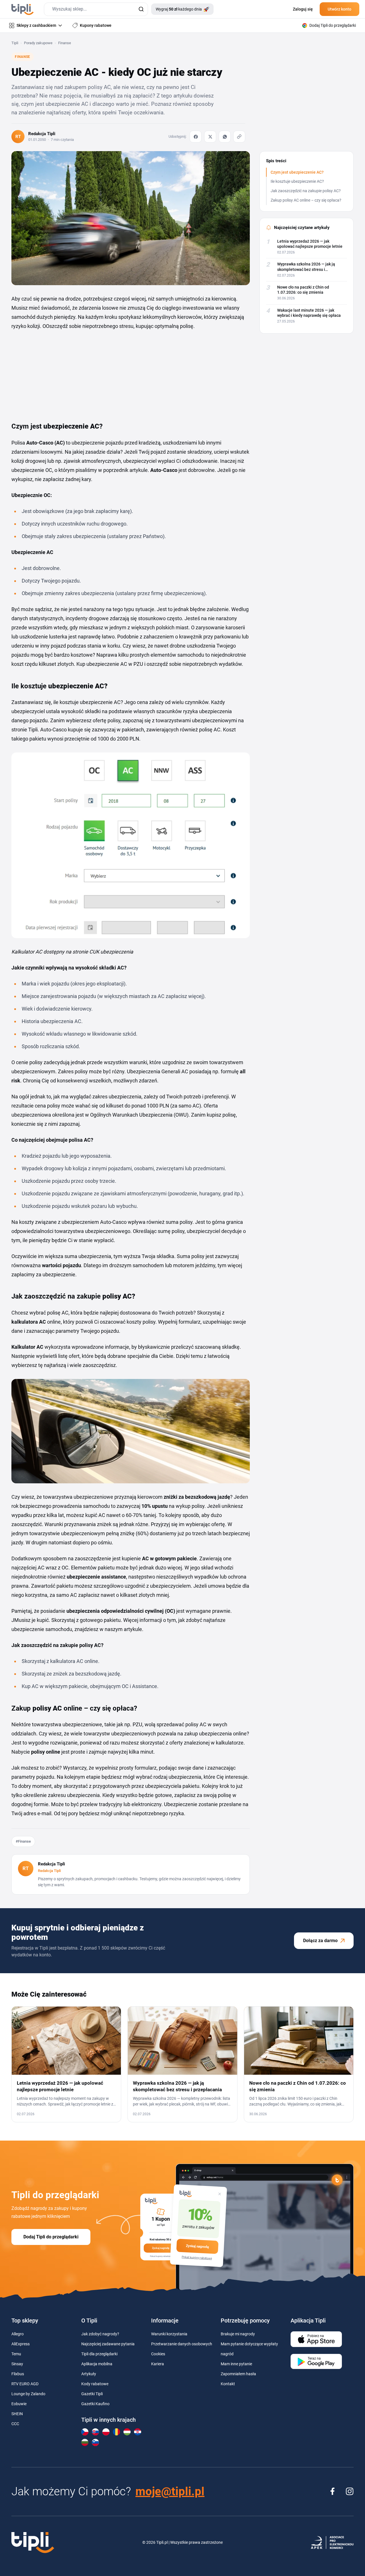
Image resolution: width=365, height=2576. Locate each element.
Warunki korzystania (169, 2334)
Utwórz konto (339, 9)
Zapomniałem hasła (238, 2374)
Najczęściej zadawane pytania (108, 2344)
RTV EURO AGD (25, 2384)
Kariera (158, 2364)
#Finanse (23, 1841)
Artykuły (89, 2374)
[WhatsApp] (225, 137)
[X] (210, 137)
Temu (16, 2354)
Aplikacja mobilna (97, 2364)
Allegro (18, 2334)
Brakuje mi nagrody (238, 2334)
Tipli (15, 43)
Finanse (65, 43)
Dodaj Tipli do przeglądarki (51, 2237)
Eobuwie (19, 2404)
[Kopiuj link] (239, 137)
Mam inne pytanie (236, 2364)
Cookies (158, 2354)
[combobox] (96, 9)
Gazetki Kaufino (95, 2404)
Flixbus (18, 2374)
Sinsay (17, 2364)
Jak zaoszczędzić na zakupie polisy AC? (306, 191)
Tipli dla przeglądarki (99, 2354)
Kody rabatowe (95, 2384)
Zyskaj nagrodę (197, 2246)
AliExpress (21, 2344)
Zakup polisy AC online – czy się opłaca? (306, 200)
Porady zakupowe (38, 43)
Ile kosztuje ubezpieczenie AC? (297, 181)
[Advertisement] (54, 373)
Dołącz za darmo (320, 1941)
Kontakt (228, 2384)
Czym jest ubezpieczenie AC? (297, 172)
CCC (15, 2424)
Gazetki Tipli (92, 2394)
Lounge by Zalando (28, 2394)
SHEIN (17, 2414)
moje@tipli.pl (170, 2491)
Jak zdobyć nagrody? (100, 2334)
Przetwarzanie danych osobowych (182, 2344)
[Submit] (141, 9)
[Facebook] (196, 137)
